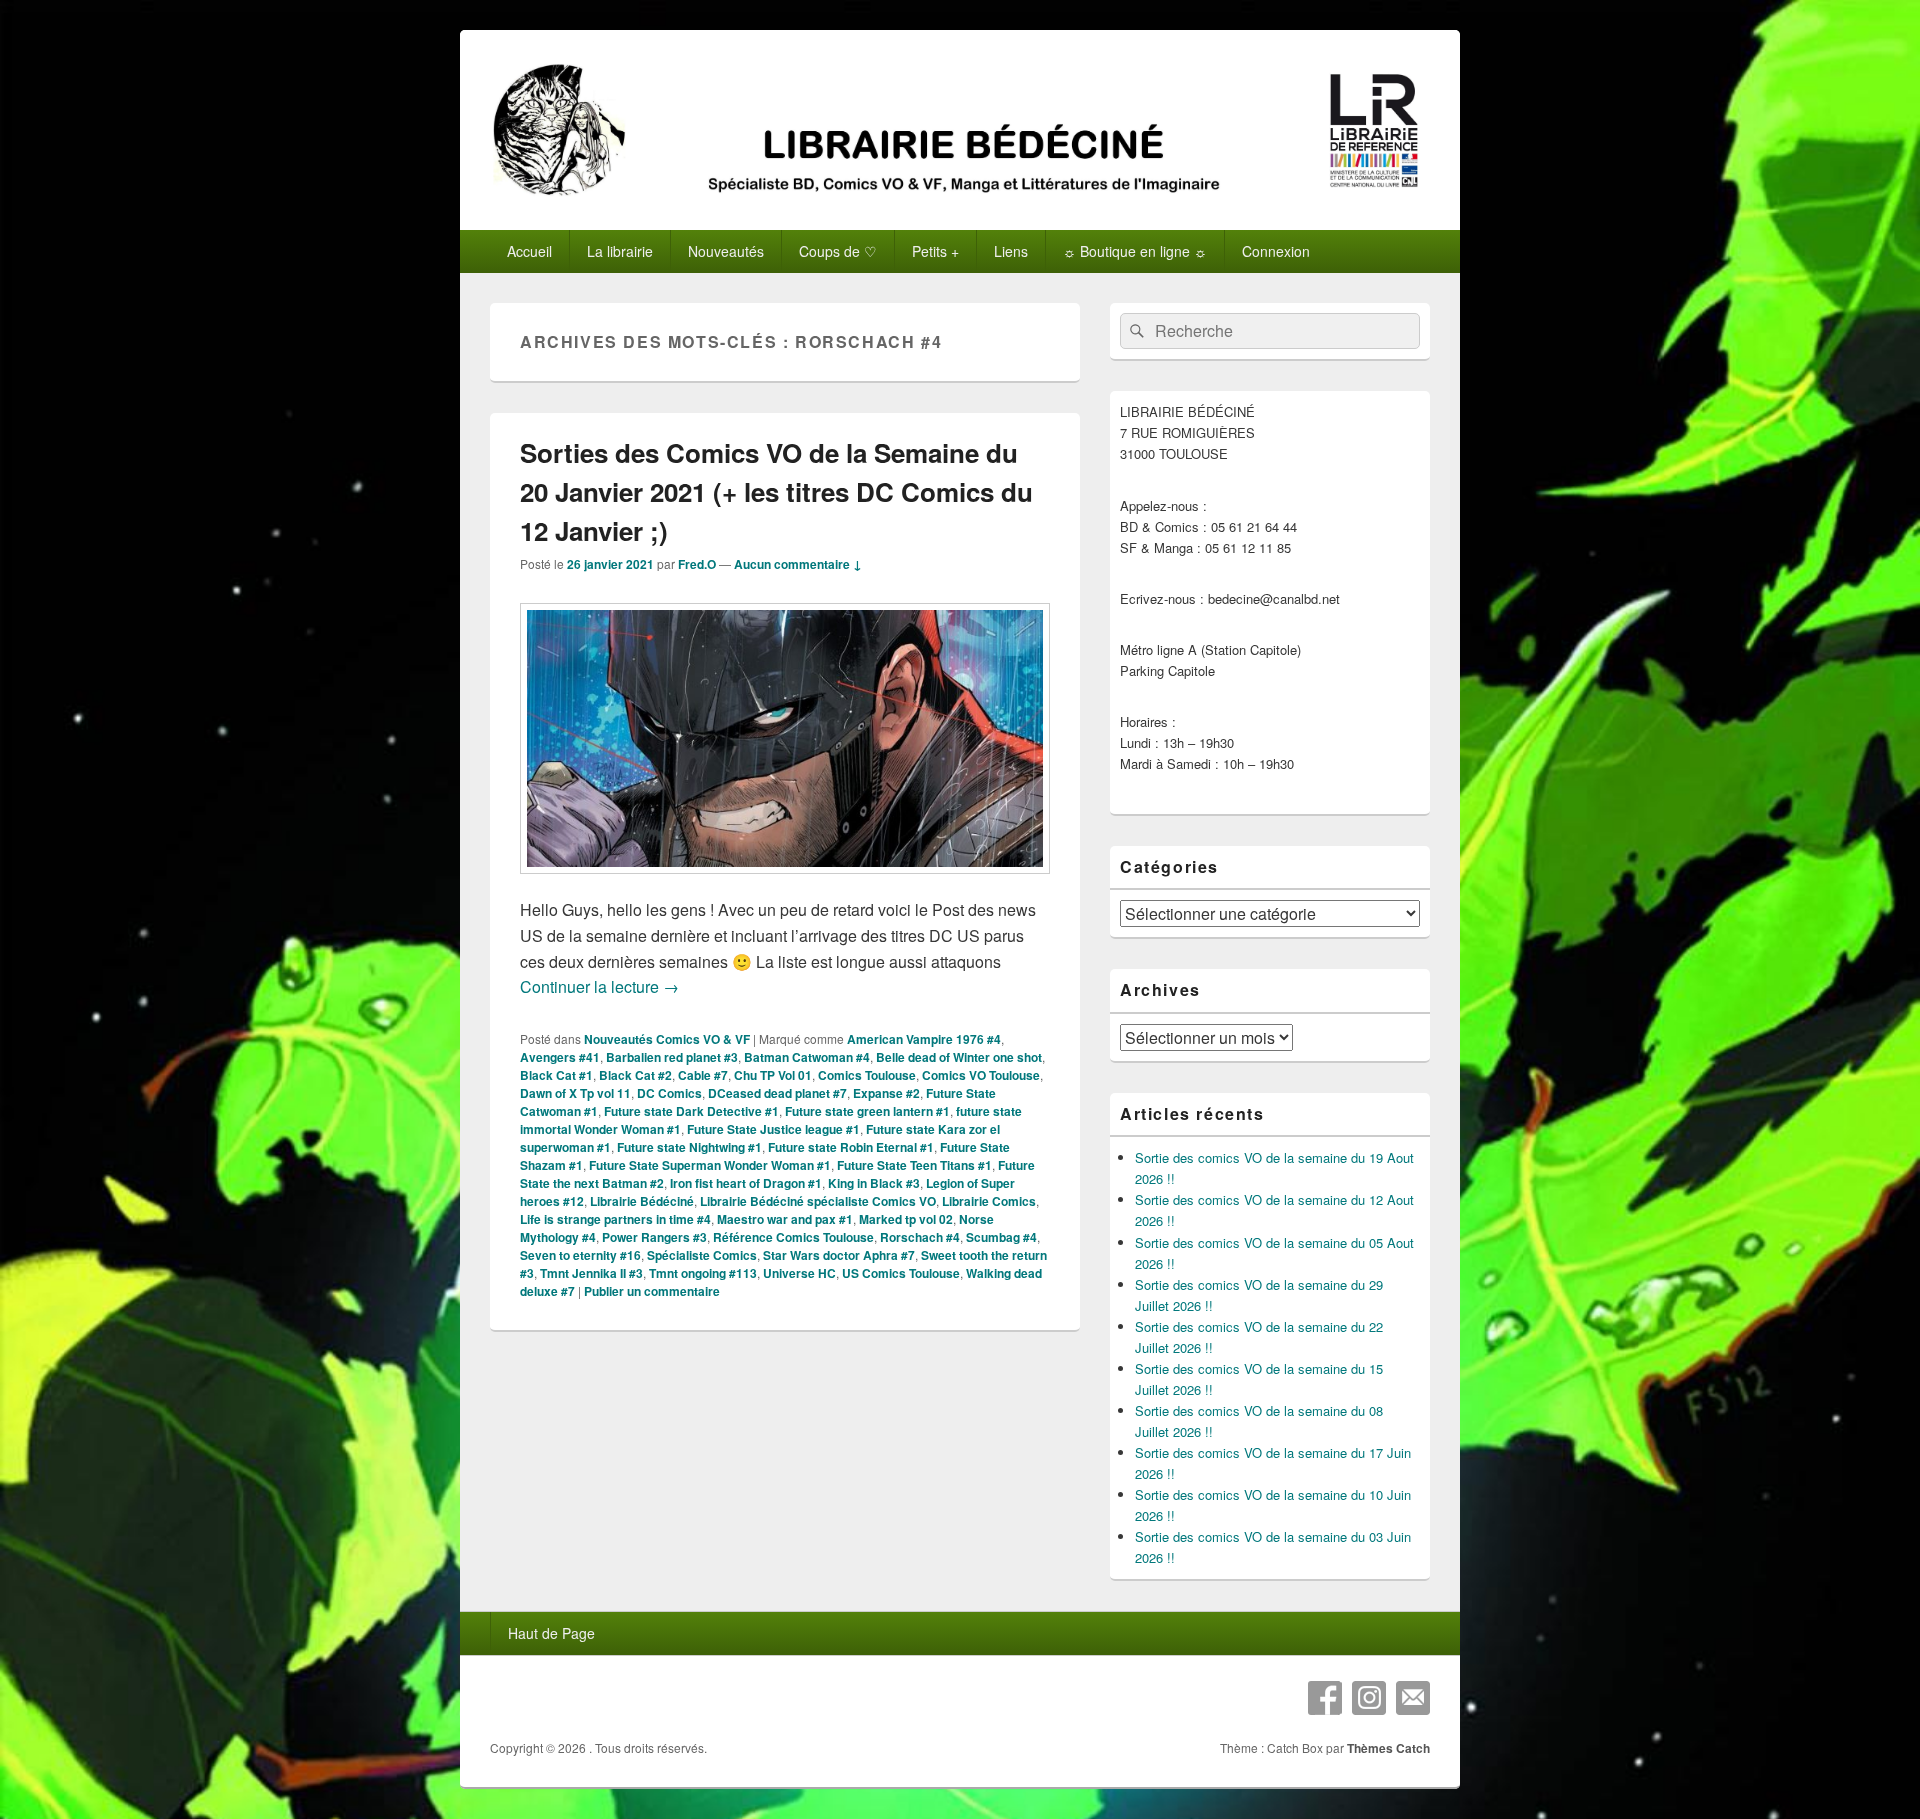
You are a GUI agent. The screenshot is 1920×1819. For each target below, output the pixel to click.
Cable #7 (703, 1075)
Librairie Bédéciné (642, 1201)
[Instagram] (1369, 1698)
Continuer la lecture (599, 986)
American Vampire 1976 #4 (924, 1039)
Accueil (529, 251)
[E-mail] (1413, 1698)
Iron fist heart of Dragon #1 (746, 1183)
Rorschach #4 (920, 1237)
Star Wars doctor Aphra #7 (839, 1255)
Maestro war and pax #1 (785, 1219)
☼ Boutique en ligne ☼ (1135, 251)
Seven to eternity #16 (580, 1255)
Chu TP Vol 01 (773, 1075)
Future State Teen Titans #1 (914, 1165)
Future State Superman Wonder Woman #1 (710, 1165)
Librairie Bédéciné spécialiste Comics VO (818, 1201)
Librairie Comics (989, 1201)
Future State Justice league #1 (773, 1129)
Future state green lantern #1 (867, 1111)
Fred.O (697, 564)
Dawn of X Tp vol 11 (575, 1093)
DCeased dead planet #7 (777, 1093)
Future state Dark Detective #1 (691, 1111)
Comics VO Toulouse (981, 1075)
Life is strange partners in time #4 (615, 1219)
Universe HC (799, 1273)
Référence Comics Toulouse (793, 1237)
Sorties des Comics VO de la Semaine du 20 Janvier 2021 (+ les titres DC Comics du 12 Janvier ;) (776, 491)
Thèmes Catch (1388, 1748)
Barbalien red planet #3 (672, 1057)
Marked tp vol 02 (906, 1219)
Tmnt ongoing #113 (703, 1273)
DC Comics (669, 1093)
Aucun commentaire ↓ (798, 564)
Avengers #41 (560, 1057)
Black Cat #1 (556, 1075)
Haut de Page (551, 1633)
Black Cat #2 (635, 1075)
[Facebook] (1325, 1698)
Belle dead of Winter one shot (959, 1057)
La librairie (620, 251)
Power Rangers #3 (654, 1237)
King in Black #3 (874, 1183)
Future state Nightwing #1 (689, 1147)
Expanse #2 (886, 1093)
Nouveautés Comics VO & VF (667, 1039)
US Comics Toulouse (901, 1273)
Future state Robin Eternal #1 (851, 1147)
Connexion (1276, 251)
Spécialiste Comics (702, 1255)
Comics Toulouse (867, 1075)
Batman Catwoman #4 (807, 1057)
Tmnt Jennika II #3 (591, 1273)
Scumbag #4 (1001, 1237)
